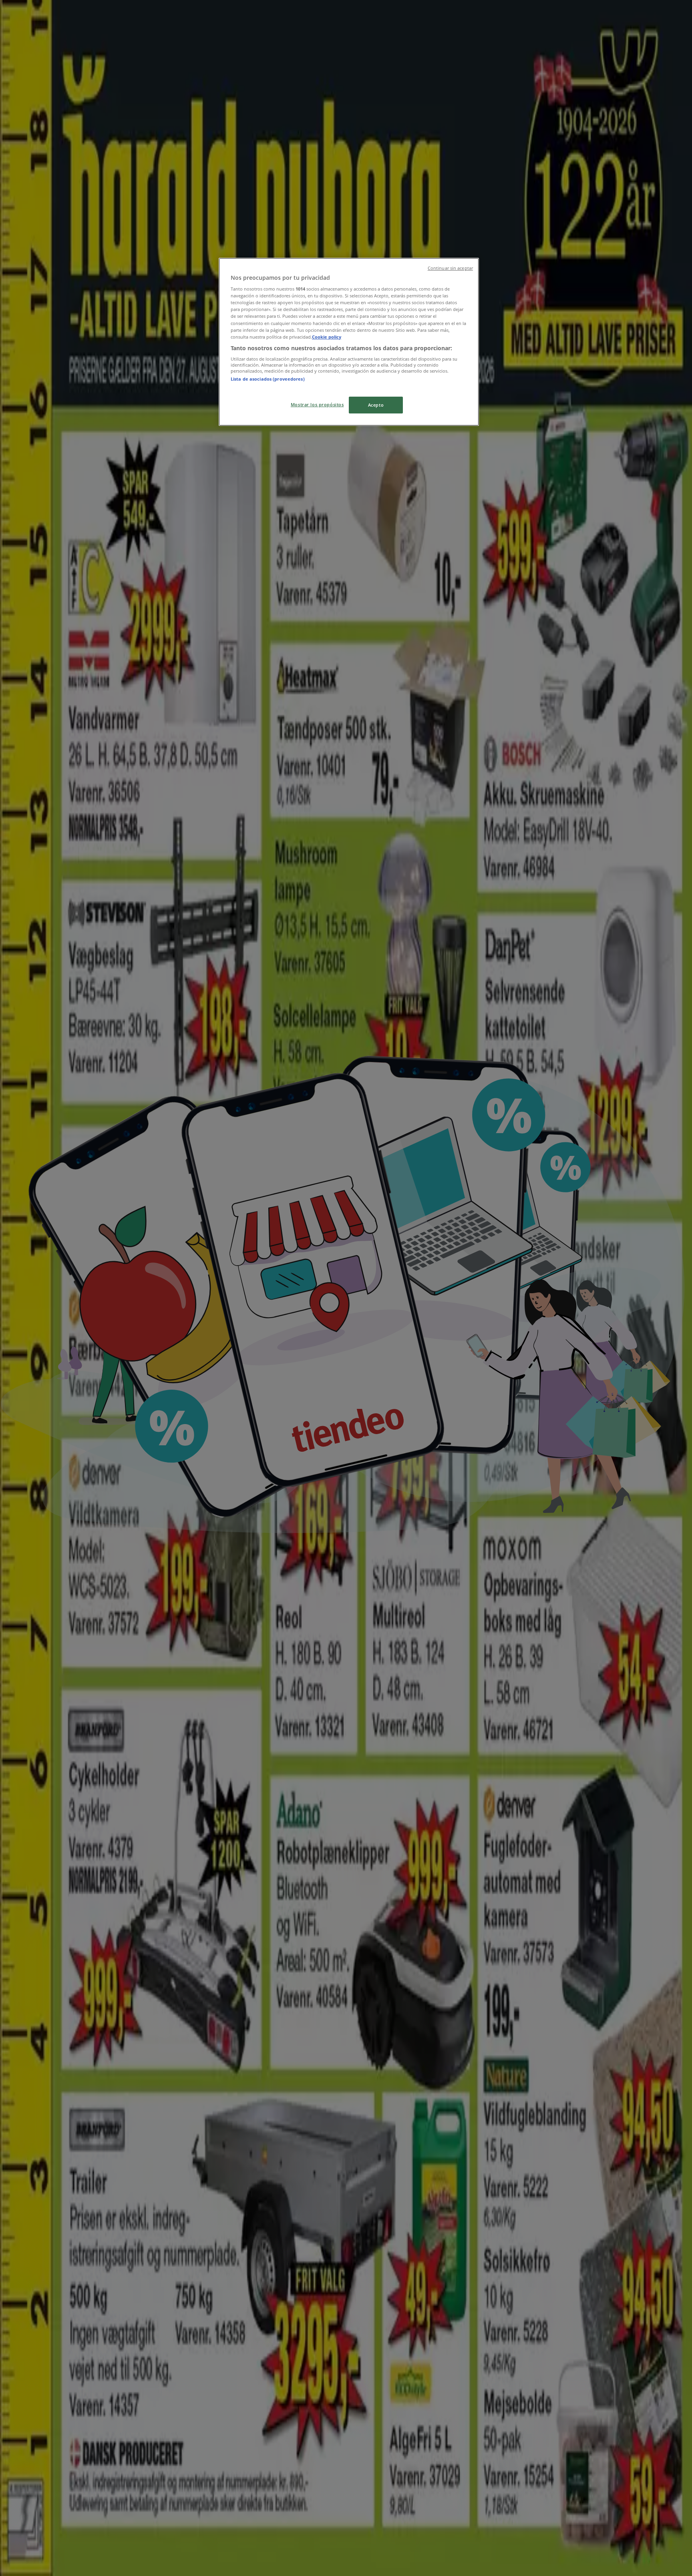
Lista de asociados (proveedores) (268, 379)
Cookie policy (327, 337)
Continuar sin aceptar (450, 268)
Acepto (376, 405)
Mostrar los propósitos (317, 404)
